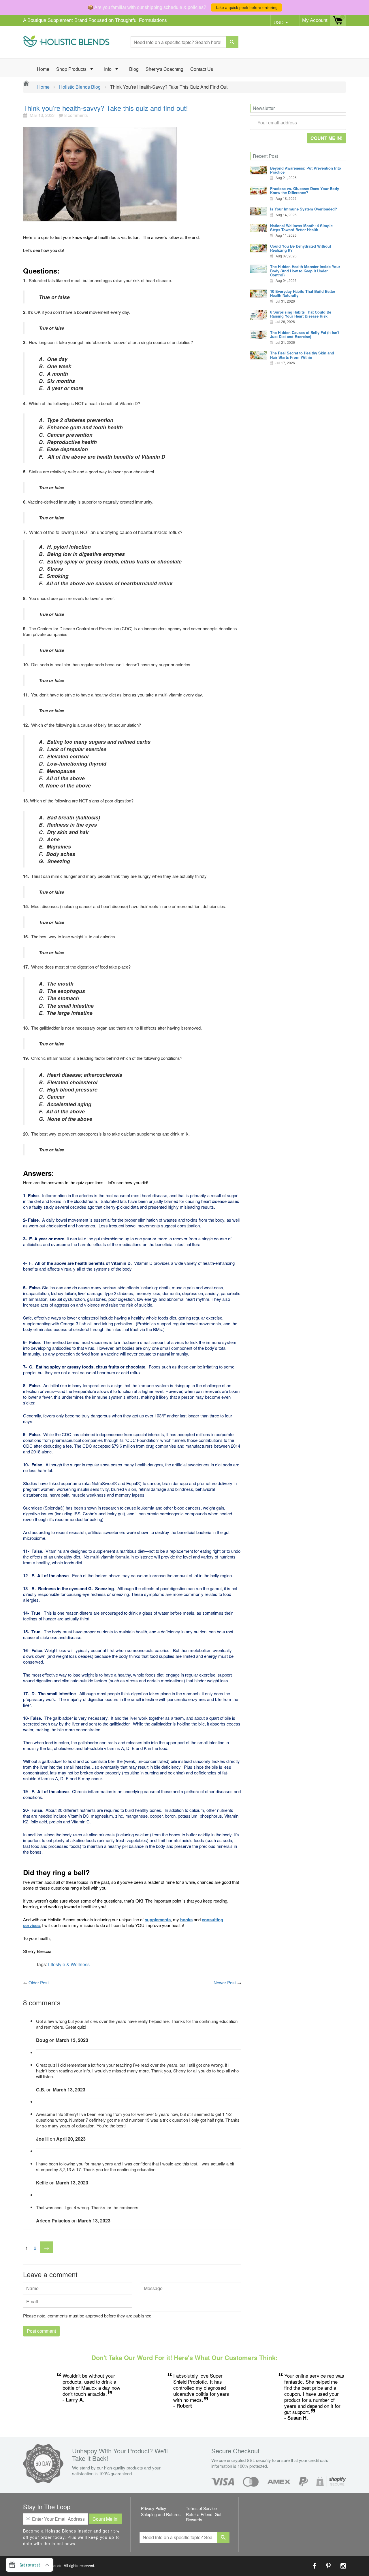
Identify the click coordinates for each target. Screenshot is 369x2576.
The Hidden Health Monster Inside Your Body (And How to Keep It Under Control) (305, 271)
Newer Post (225, 1982)
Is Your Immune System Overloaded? (304, 209)
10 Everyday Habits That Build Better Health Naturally (303, 293)
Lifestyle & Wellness (69, 1964)
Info (108, 69)
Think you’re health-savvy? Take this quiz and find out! (106, 108)
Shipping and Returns (161, 2514)
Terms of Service (201, 2508)
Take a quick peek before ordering (246, 7)
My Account (315, 20)
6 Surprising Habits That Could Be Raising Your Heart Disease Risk (301, 314)
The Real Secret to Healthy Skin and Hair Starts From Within (302, 355)
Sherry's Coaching (164, 69)
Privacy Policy (154, 2508)
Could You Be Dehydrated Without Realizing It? (301, 248)
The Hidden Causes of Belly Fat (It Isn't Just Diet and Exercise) (305, 334)
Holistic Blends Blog (80, 87)
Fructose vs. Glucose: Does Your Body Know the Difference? (305, 190)
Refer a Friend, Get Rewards (204, 2517)
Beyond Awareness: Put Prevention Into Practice (306, 170)
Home (43, 69)
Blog (134, 69)
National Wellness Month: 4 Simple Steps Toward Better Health (301, 228)
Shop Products (72, 69)
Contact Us (202, 69)
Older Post (39, 1982)
